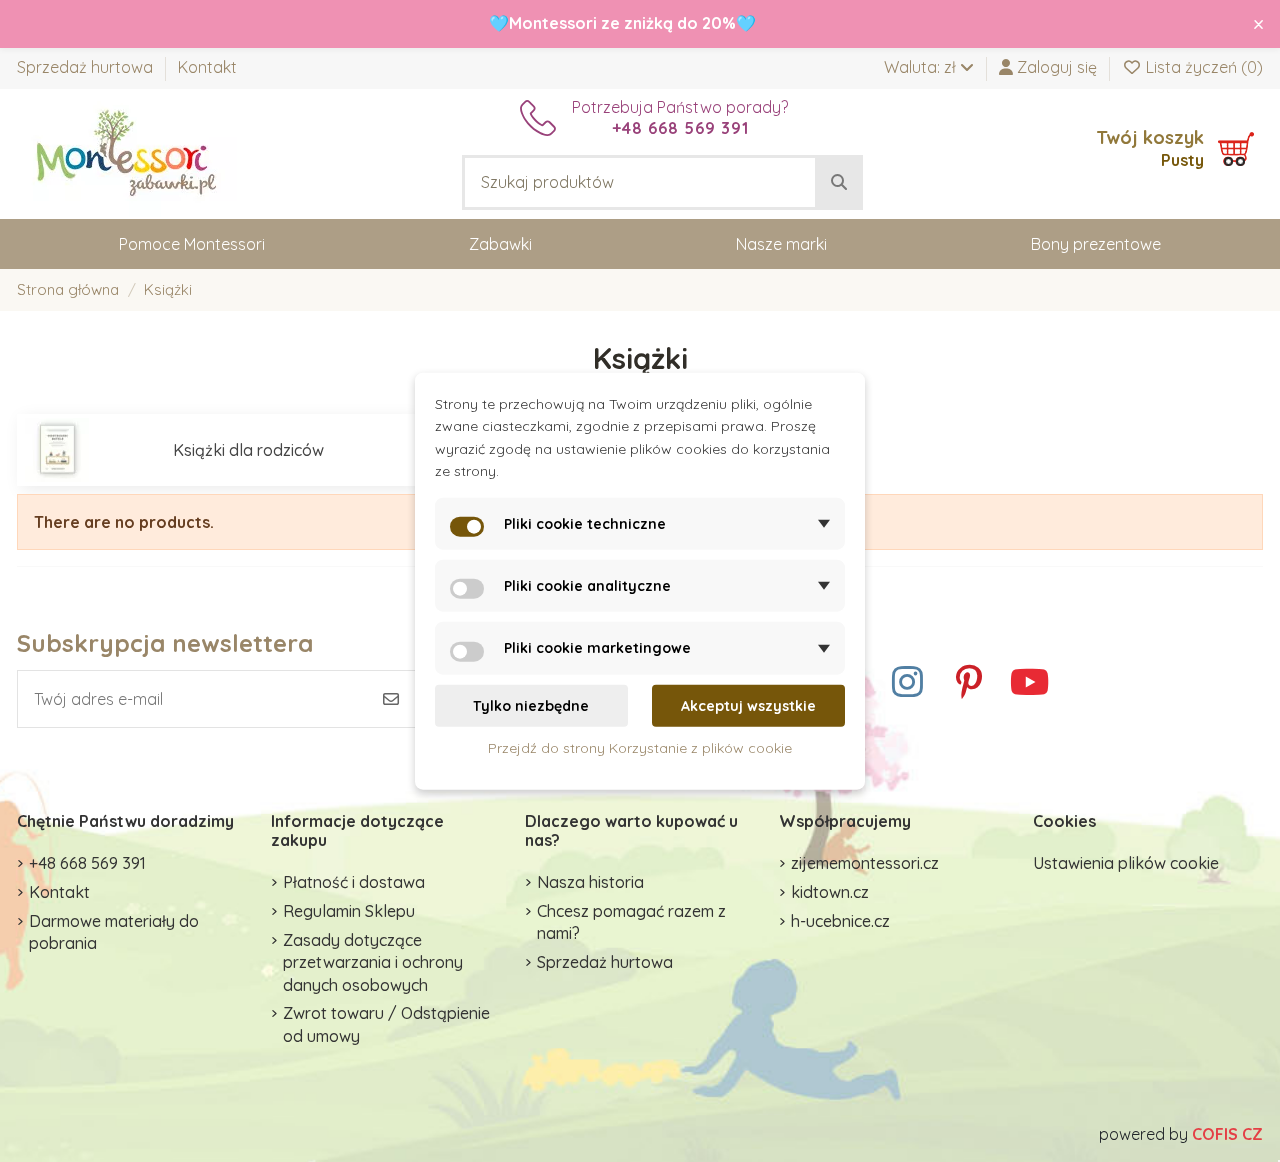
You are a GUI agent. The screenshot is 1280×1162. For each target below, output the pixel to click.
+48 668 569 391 (87, 863)
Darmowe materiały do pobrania (114, 932)
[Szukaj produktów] (839, 183)
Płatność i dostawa (354, 882)
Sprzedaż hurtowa (87, 67)
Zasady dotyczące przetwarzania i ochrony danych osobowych (373, 962)
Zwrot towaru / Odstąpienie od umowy (386, 1024)
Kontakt (207, 67)
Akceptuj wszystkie (748, 706)
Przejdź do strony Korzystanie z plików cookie (640, 748)
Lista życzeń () (1202, 67)
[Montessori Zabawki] (127, 152)
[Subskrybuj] (391, 699)
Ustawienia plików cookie (1126, 863)
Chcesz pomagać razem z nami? (631, 922)
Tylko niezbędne (531, 706)
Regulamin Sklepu (349, 911)
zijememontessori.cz (865, 863)
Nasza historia (590, 882)
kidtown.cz (830, 892)
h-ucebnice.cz (840, 921)
